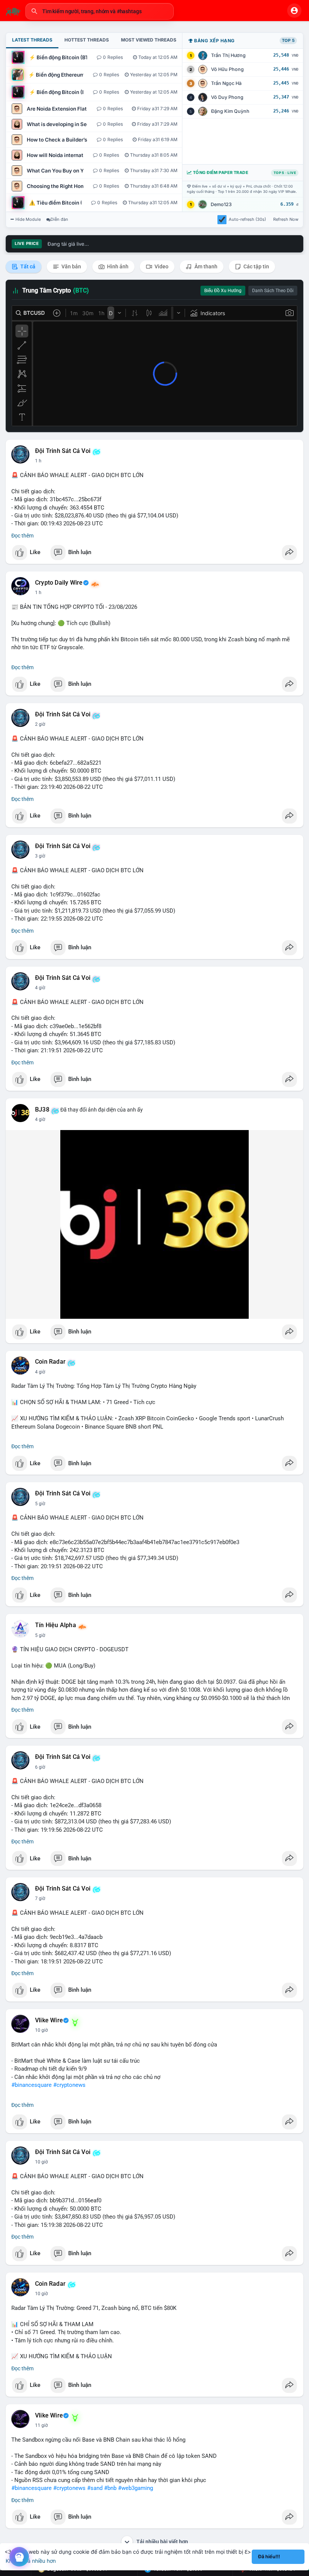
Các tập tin (256, 266)
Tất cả (27, 266)
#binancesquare (31, 2085)
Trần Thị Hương (228, 55)
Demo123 (221, 204)
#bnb (110, 2488)
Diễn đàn (59, 219)
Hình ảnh (117, 266)
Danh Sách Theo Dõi (273, 291)
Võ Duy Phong (227, 97)
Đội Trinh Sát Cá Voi (63, 451)
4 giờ (40, 988)
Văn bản (71, 266)
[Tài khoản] (294, 11)
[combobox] (99, 11)
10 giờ (41, 2030)
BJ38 (42, 1110)
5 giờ (40, 1504)
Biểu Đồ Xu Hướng (223, 291)
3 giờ (40, 856)
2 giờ (40, 724)
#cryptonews (69, 2085)
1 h (38, 461)
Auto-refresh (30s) (247, 219)
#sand (95, 2488)
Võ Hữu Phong (227, 69)
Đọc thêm (22, 536)
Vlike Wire (49, 2020)
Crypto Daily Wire (59, 583)
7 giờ (40, 1899)
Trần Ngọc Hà (226, 83)
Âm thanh (205, 266)
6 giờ (40, 1767)
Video (161, 266)
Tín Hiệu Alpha (56, 1625)
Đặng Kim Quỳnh (230, 111)
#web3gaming (135, 2488)
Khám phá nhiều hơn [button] (31, 2561)
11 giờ (41, 2425)
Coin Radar (50, 1362)
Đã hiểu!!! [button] (269, 2557)
